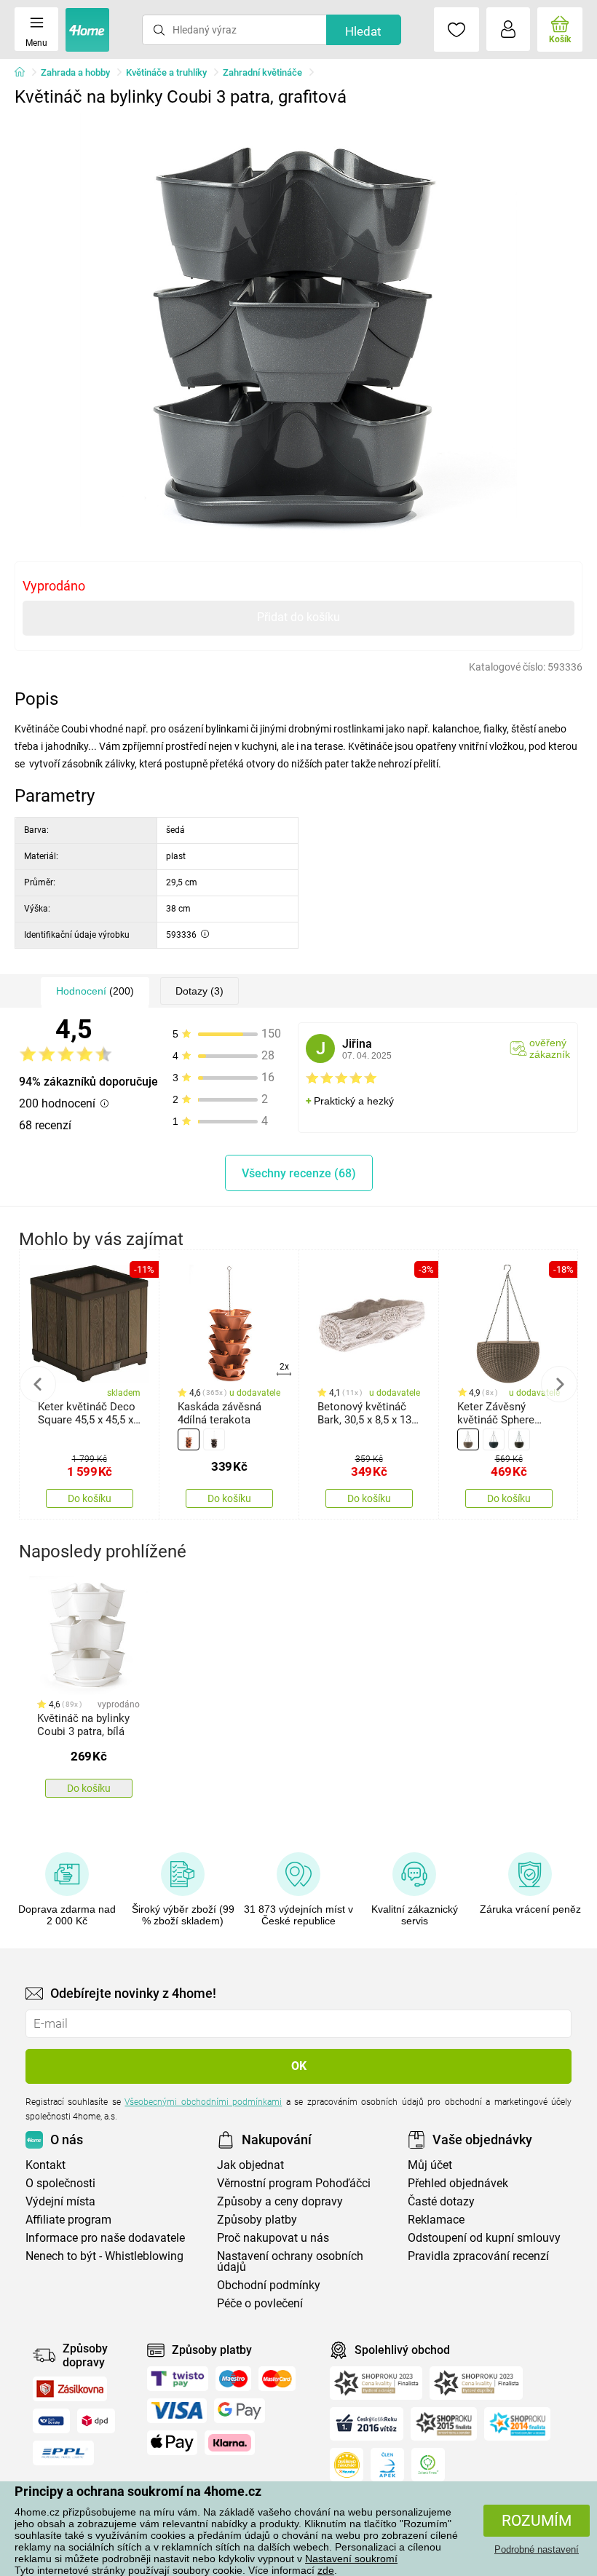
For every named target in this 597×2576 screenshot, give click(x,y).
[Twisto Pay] (178, 2379)
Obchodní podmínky (269, 2285)
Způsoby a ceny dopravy (280, 2201)
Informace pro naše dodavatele (105, 2238)
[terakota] (189, 1439)
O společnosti (60, 2183)
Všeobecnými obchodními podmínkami (203, 2102)
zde (326, 2570)
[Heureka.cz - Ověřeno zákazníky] (347, 2465)
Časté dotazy (441, 2201)
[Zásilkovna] (70, 2389)
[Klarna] (230, 2443)
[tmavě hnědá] (519, 1439)
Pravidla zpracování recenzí (478, 2256)
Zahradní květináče (262, 72)
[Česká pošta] (51, 2421)
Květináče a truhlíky (166, 72)
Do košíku (90, 1498)
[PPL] (63, 2453)
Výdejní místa (60, 2201)
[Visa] (177, 2411)
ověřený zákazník (550, 1048)
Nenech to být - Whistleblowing (104, 2256)
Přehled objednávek (458, 2183)
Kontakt (46, 2165)
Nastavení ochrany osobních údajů (290, 2261)
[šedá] (494, 1439)
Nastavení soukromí (351, 2559)
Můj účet (430, 2165)
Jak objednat (250, 2165)
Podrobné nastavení (537, 2549)
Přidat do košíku (298, 617)
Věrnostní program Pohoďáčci (294, 2183)
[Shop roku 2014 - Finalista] (517, 2424)
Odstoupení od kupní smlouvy (484, 2238)
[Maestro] (233, 2379)
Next (559, 1384)
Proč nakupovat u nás (273, 2238)
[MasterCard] (277, 2379)
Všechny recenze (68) (299, 1173)
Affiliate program (68, 2220)
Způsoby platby (257, 2220)
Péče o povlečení (260, 2303)
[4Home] (25, 73)
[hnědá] (214, 1439)
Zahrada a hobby (75, 72)
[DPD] (96, 2421)
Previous (38, 1384)
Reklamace (436, 2220)
